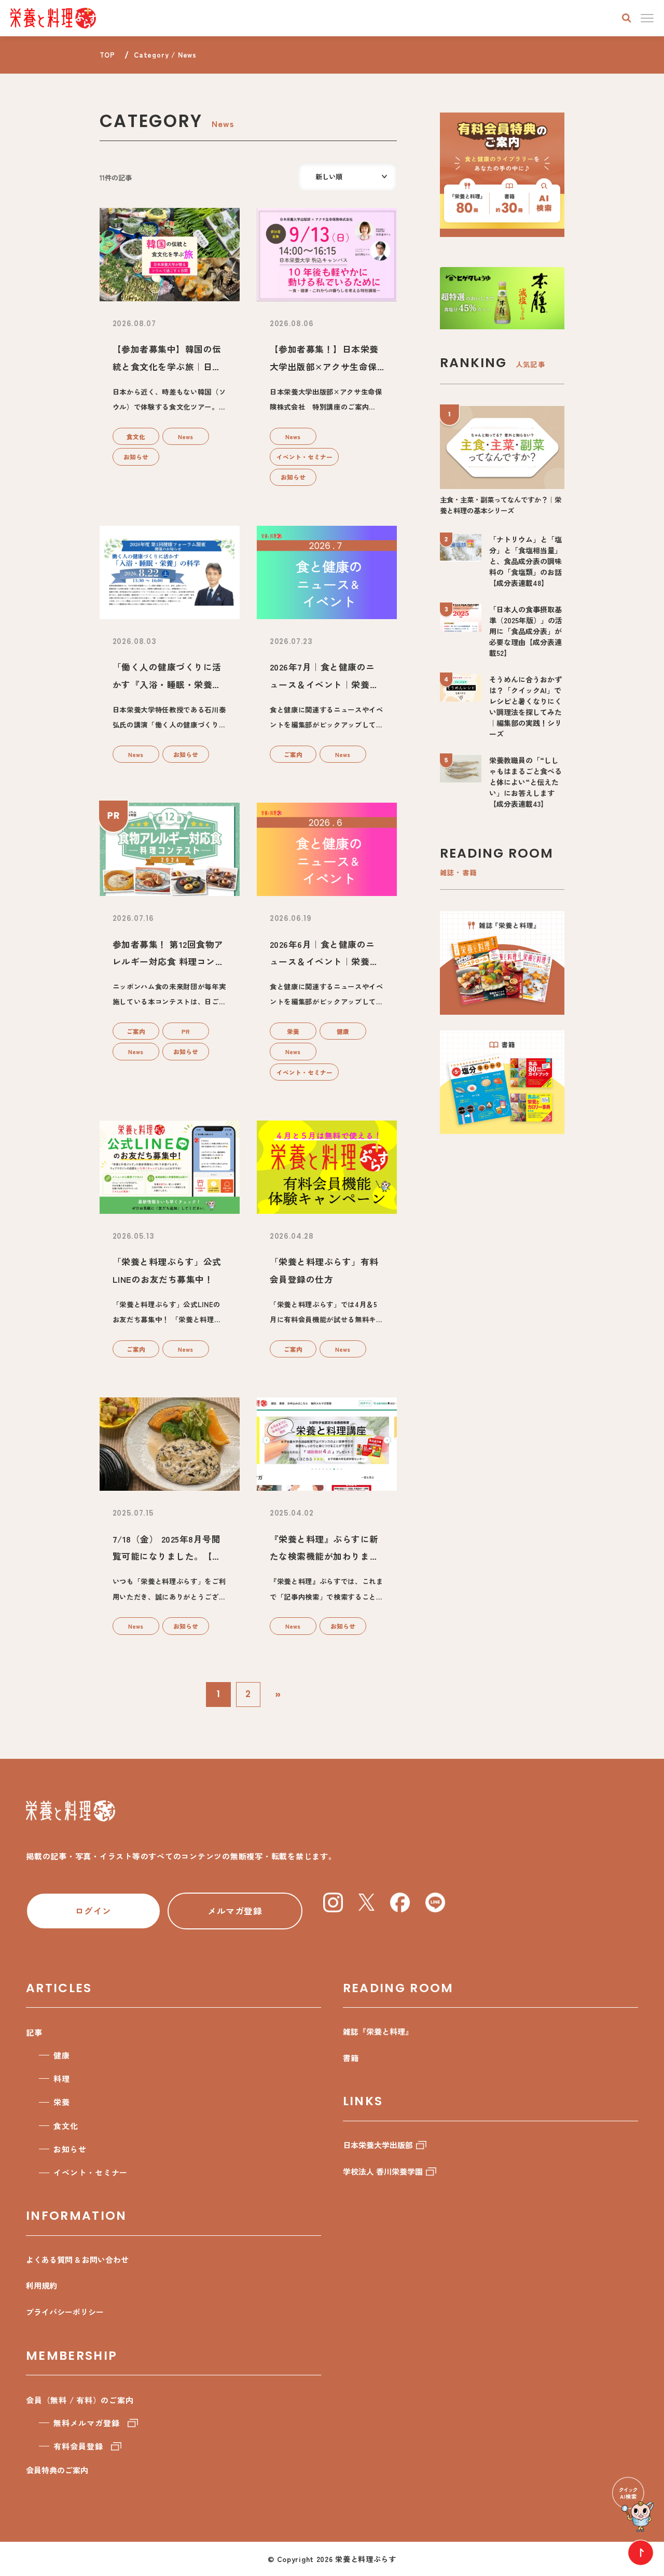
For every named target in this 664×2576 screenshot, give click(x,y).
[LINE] (435, 1902)
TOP (107, 55)
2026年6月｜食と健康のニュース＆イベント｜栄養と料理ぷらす (324, 962)
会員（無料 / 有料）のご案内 (80, 2400)
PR (186, 1031)
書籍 (351, 2058)
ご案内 (293, 754)
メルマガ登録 (235, 1911)
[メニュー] (647, 18)
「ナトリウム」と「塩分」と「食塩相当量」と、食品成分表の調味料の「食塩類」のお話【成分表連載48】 (525, 561)
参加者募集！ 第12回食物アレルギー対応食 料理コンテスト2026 (169, 962)
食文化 (136, 436)
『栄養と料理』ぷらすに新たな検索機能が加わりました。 (324, 1556)
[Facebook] (400, 1902)
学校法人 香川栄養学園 (383, 2171)
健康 (343, 1031)
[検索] (627, 18)
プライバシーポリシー (65, 2312)
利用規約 (41, 2285)
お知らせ (136, 457)
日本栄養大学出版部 (378, 2145)
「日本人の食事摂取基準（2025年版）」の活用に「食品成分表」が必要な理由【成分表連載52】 (526, 631)
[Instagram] (333, 1902)
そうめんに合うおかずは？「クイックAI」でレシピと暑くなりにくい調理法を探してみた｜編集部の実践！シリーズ (525, 706)
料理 (62, 2078)
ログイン (93, 1911)
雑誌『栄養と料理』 (378, 2031)
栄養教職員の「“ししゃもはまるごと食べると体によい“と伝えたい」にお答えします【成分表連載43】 (525, 782)
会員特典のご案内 (57, 2470)
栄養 (293, 1031)
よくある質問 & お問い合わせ (77, 2259)
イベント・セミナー (305, 457)
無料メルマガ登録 (86, 2423)
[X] (367, 1902)
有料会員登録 (78, 2446)
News (185, 436)
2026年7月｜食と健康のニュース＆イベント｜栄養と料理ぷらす (324, 684)
